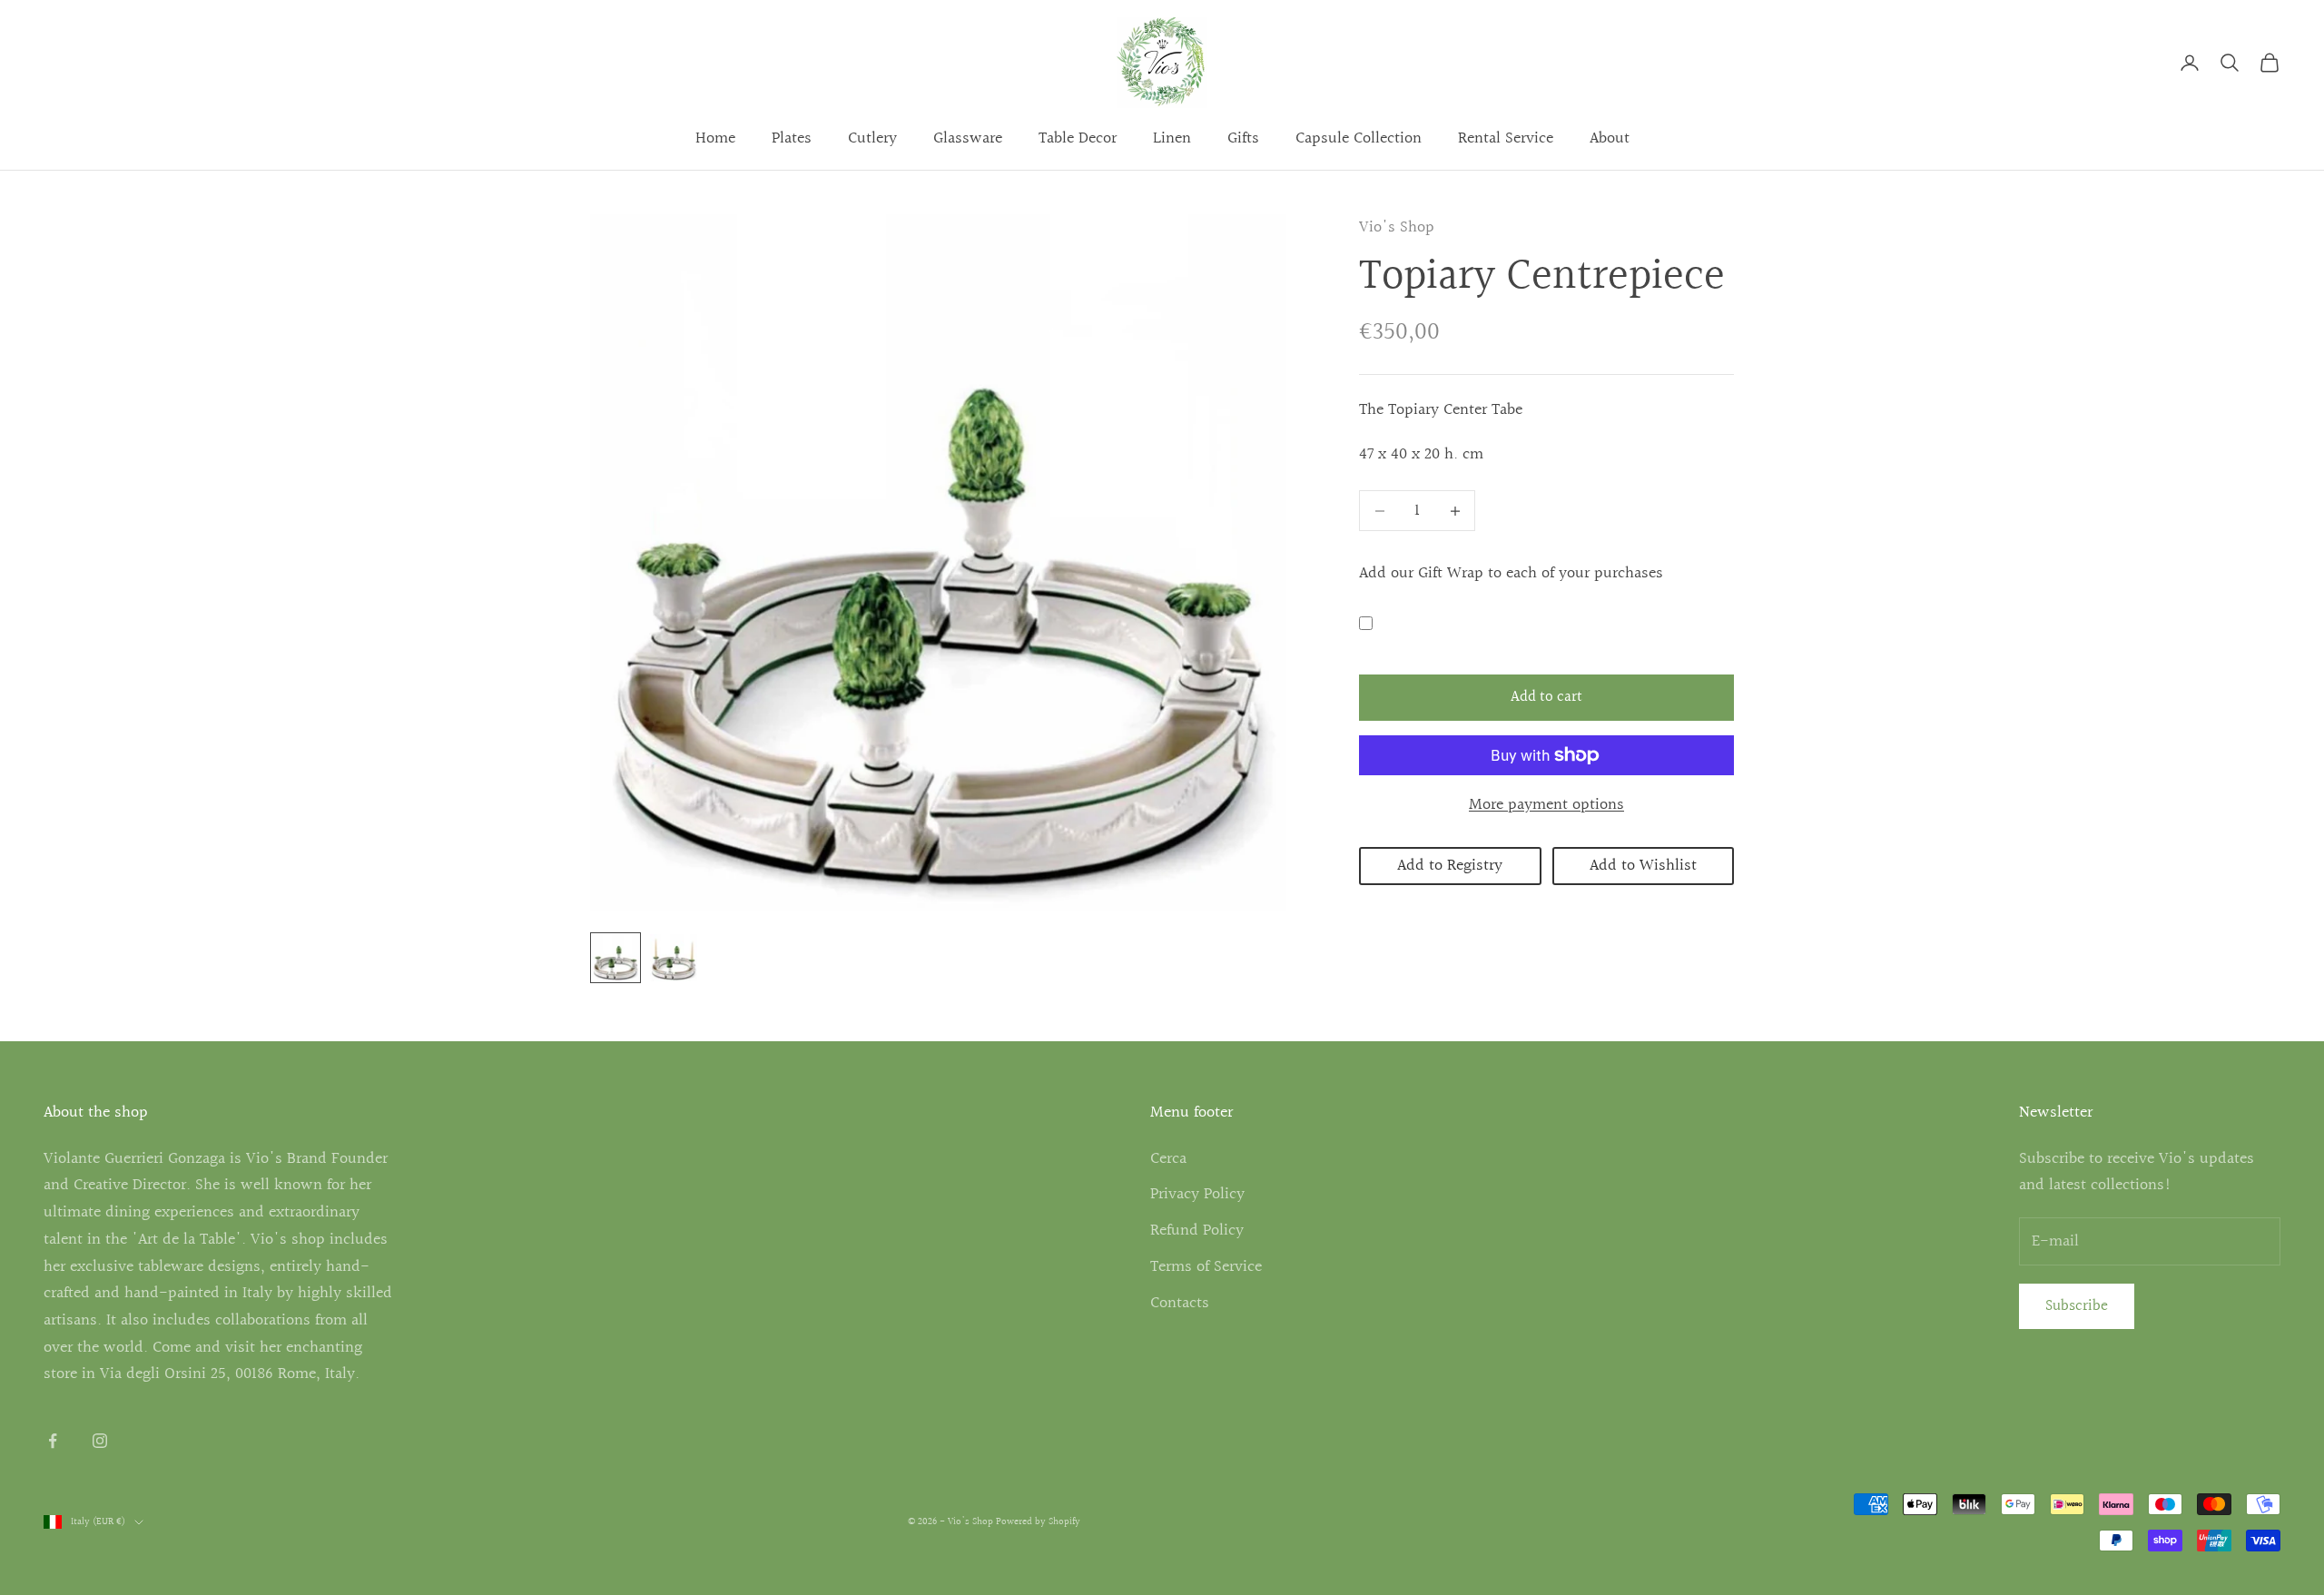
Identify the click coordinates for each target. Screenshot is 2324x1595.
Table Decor (1078, 138)
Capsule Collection (1359, 138)
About (1610, 138)
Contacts (1180, 1303)
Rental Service (1506, 138)
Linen (1172, 138)
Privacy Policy (1197, 1194)
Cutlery (872, 138)
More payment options (1546, 805)
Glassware (968, 138)
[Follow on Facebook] (53, 1441)
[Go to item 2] (674, 958)
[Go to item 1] (615, 958)
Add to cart (1546, 698)
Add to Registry (1450, 866)
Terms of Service (1206, 1267)
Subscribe (2077, 1306)
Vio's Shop (1397, 227)
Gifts (1243, 138)
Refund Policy (1197, 1231)
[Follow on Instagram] (100, 1441)
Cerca (1168, 1159)
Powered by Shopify (1038, 1522)
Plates (792, 138)
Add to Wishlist (1643, 866)
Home (715, 138)
